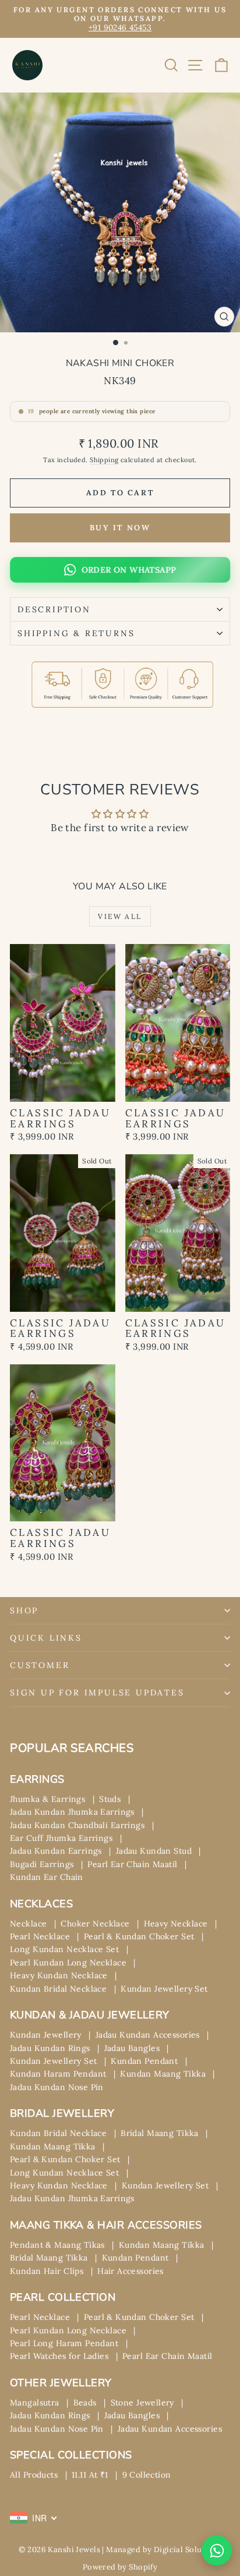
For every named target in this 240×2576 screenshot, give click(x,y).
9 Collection (147, 2475)
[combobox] (34, 2518)
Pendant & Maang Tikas (57, 2245)
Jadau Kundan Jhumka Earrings (72, 1812)
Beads (85, 2403)
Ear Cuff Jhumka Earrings (61, 1838)
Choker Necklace (95, 1924)
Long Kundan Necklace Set (64, 1949)
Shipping (104, 460)
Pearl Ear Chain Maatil (132, 1864)
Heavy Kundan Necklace (59, 1975)
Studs (110, 1799)
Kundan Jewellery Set (164, 1989)
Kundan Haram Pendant (58, 2074)
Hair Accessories (130, 2271)
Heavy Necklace (176, 1924)
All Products (34, 2475)
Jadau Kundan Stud (154, 1851)
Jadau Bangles (132, 2048)
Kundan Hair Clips (47, 2271)
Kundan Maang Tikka (163, 2074)
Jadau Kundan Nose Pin (57, 2087)
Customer (40, 1665)
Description (54, 609)
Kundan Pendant (144, 2061)
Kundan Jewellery (46, 2035)
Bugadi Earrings (42, 1864)
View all (120, 916)
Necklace (28, 1924)
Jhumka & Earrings (47, 1799)
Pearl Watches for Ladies (59, 2356)
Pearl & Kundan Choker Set (139, 1936)
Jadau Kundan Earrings (56, 1851)
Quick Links (46, 1638)
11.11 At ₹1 (90, 2475)
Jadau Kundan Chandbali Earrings (77, 1825)
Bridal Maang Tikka (160, 2133)
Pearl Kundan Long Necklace (68, 1963)
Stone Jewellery (142, 2403)
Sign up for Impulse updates (97, 1693)
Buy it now (120, 528)
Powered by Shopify (120, 2567)
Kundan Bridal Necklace (58, 1989)
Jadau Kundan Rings (50, 2048)
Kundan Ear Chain (47, 1877)
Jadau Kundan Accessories (148, 2035)
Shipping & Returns (76, 633)
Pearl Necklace (40, 1936)
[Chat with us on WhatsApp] (217, 2550)
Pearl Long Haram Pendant (64, 2343)
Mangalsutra (35, 2403)
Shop (24, 1610)
